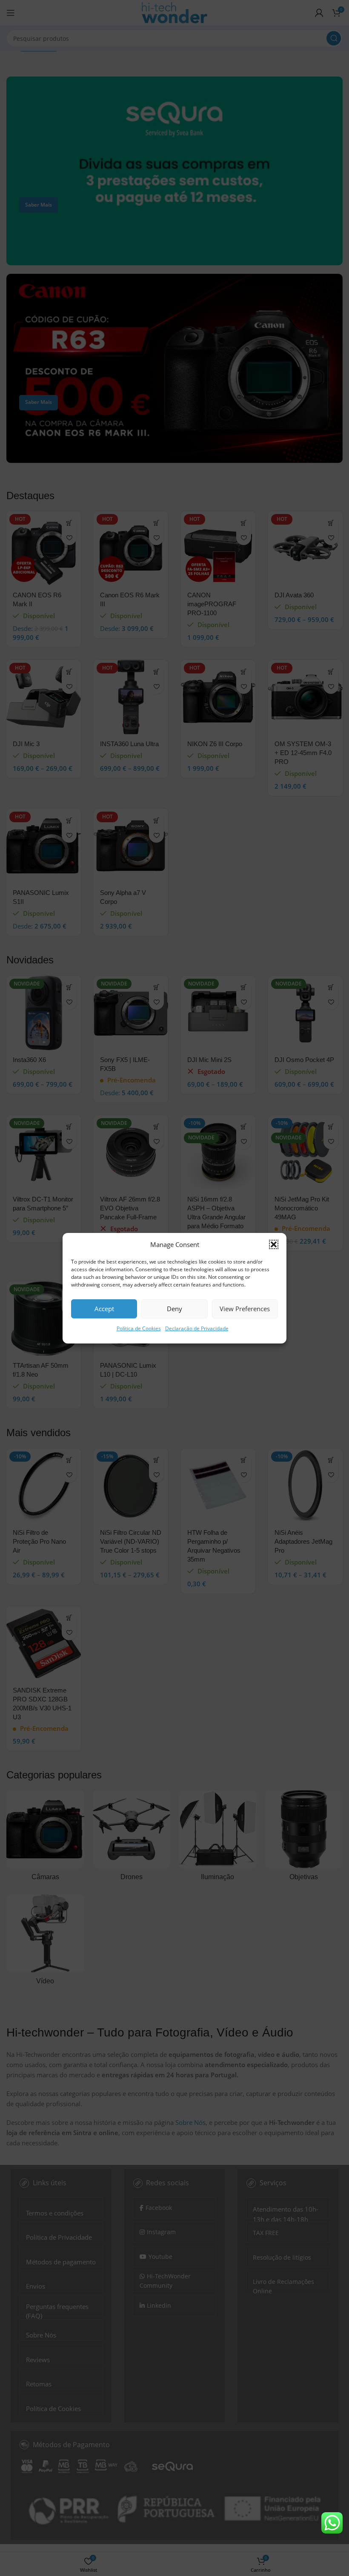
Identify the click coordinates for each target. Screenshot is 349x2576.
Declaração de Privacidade (197, 1328)
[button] (274, 1244)
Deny (174, 1309)
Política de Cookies (139, 1328)
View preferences (245, 1309)
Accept (104, 1309)
